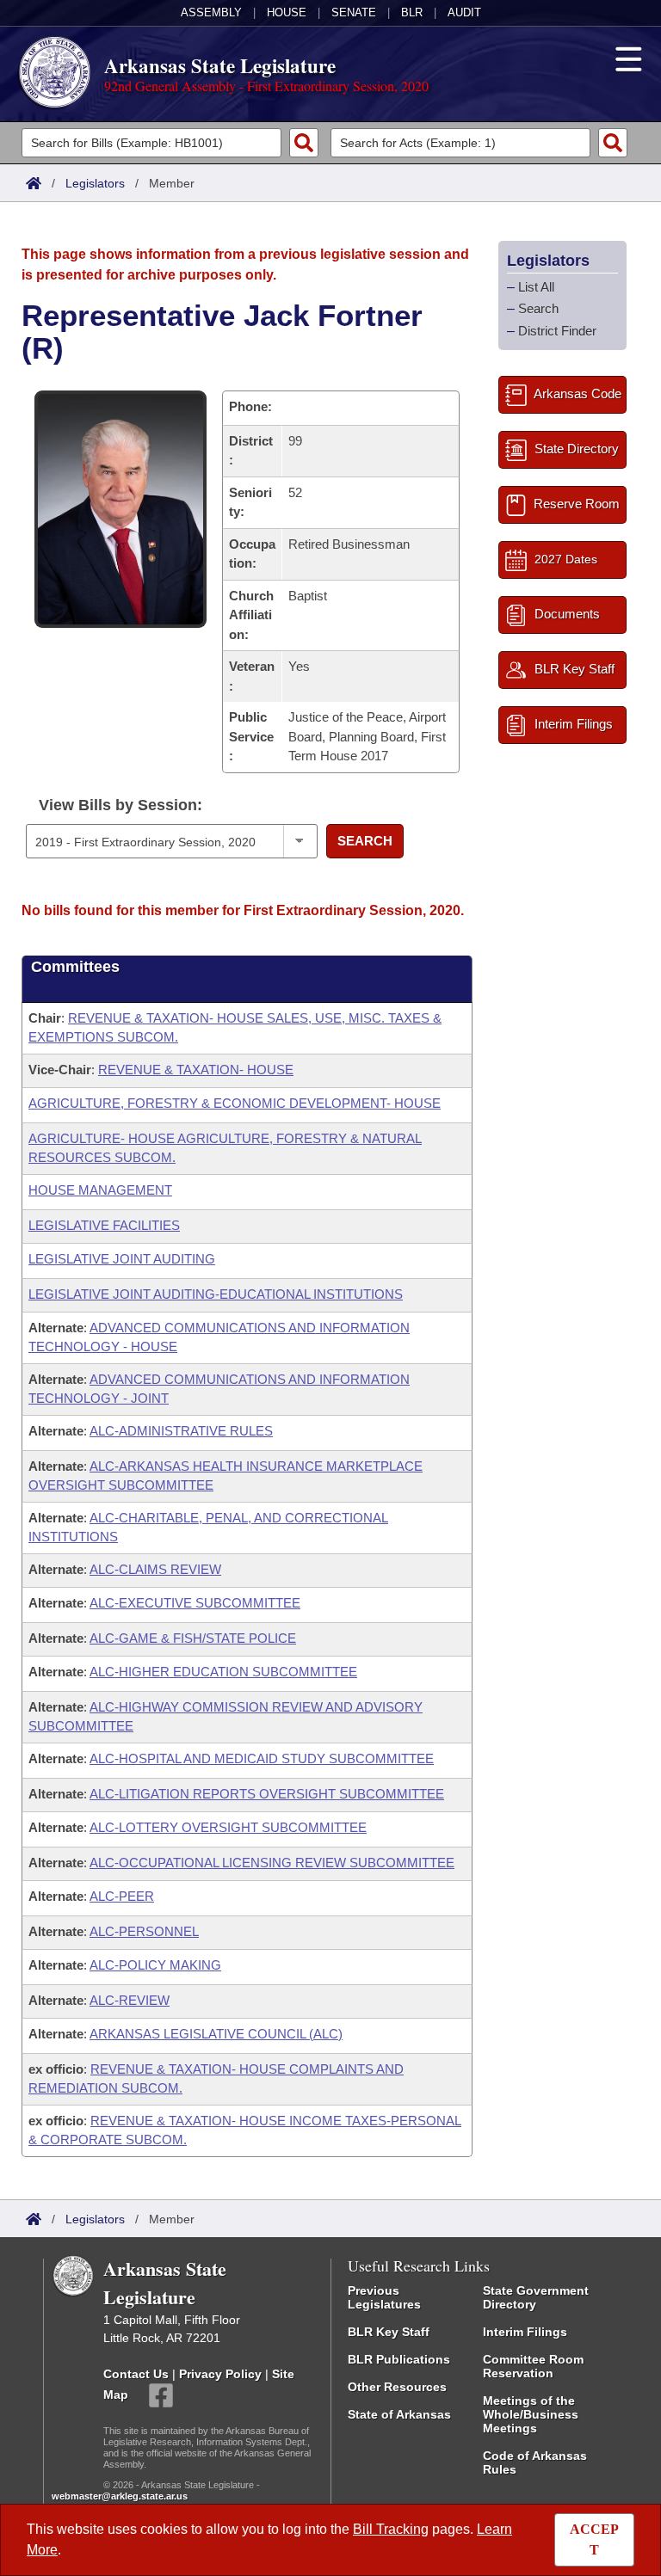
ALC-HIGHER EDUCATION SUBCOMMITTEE (223, 1672)
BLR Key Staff (389, 2332)
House (287, 12)
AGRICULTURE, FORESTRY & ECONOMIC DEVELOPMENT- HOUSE (235, 1103)
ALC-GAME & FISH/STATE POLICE (193, 1638)
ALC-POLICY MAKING (155, 1965)
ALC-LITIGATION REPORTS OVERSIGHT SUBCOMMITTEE (267, 1794)
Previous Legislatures (384, 2297)
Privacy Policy (220, 2374)
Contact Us (136, 2374)
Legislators (95, 183)
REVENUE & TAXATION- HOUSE (196, 1070)
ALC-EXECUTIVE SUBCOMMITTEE (195, 1603)
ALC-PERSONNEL (144, 1931)
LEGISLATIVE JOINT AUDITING (122, 1259)
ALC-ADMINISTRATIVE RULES (181, 1431)
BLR (412, 12)
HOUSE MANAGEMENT (100, 1190)
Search (365, 841)
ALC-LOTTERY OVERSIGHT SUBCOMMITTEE (228, 1827)
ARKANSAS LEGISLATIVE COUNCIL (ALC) (216, 2034)
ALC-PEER (122, 1896)
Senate (354, 12)
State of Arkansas (399, 2414)
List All (536, 287)
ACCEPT (594, 2539)
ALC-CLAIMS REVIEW (155, 1569)
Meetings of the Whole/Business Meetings (531, 2414)
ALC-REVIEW (130, 2000)
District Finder (557, 331)
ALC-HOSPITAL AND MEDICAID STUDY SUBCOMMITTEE (262, 1758)
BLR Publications (399, 2359)
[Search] (304, 143)
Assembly (211, 12)
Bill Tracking (391, 2529)
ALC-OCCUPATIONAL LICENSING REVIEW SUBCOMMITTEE (272, 1863)
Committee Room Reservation (533, 2366)
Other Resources (397, 2387)
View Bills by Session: (120, 805)
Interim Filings (525, 2332)
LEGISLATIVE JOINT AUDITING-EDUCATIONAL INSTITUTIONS (216, 1294)
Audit (464, 12)
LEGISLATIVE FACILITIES (104, 1225)
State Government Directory (536, 2297)
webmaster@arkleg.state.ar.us (120, 2496)
